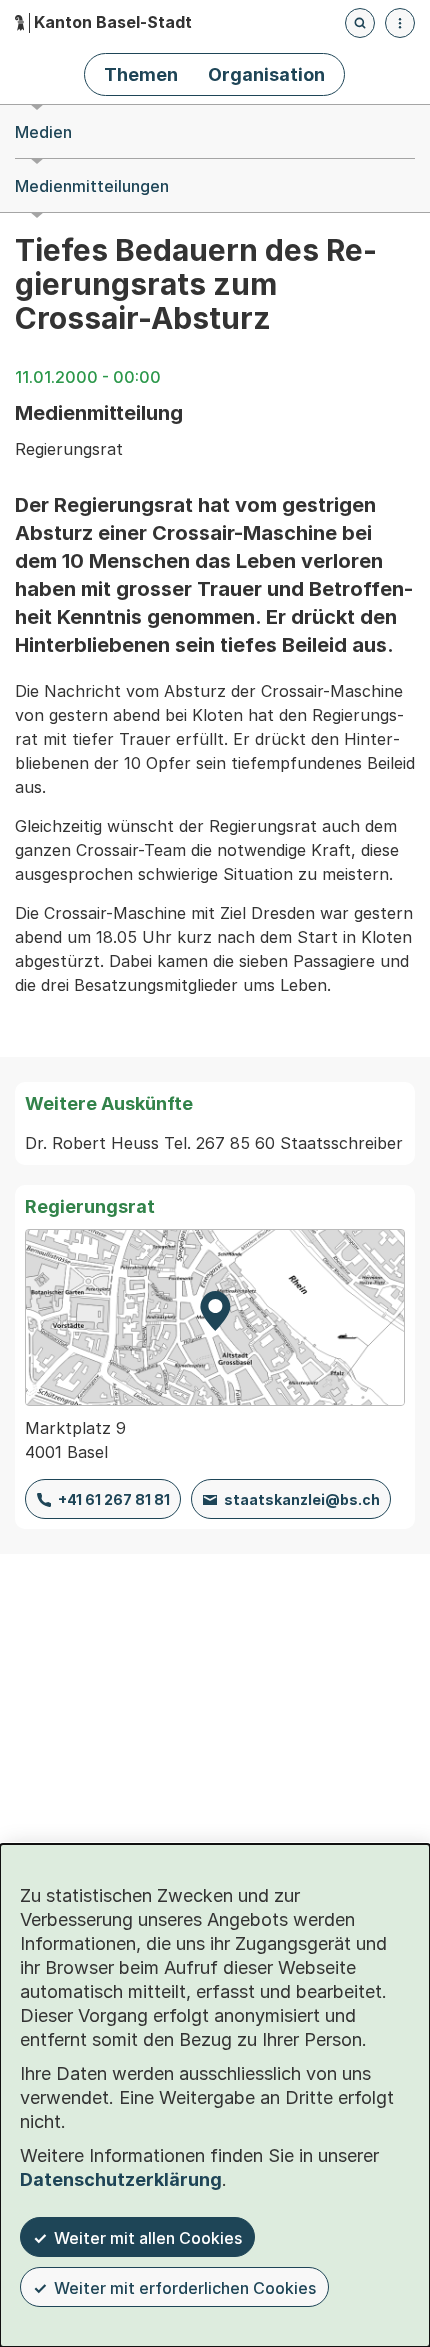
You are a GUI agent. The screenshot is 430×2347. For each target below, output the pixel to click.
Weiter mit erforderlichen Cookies (185, 2288)
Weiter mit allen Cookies (148, 2238)
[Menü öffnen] (400, 23)
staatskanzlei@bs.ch (302, 1499)
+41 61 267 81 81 (114, 1499)
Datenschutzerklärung (121, 2179)
